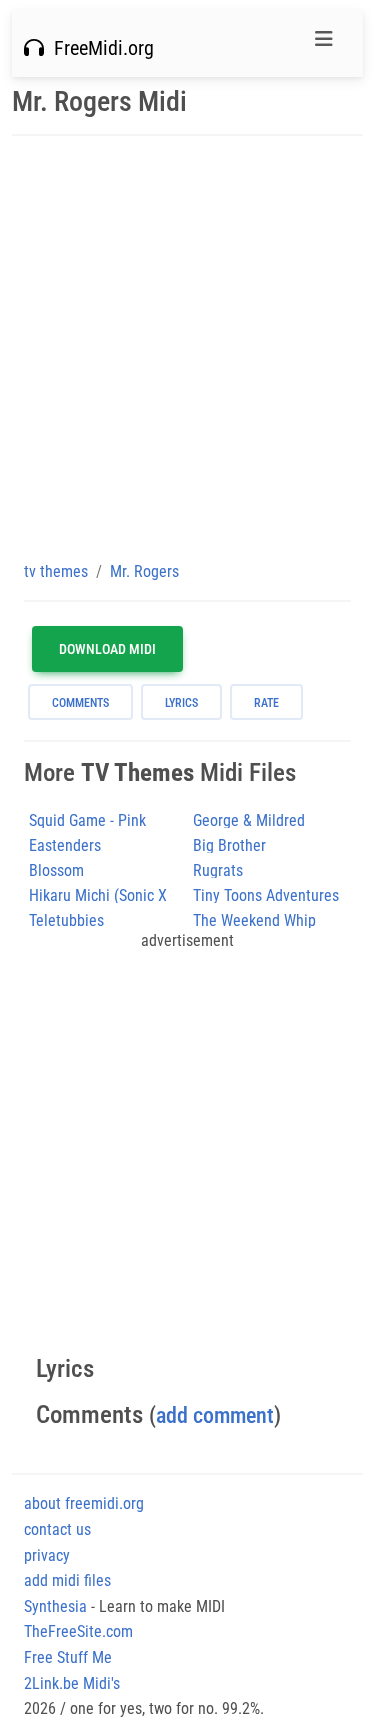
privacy (47, 1555)
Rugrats (218, 870)
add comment (215, 1415)
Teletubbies (66, 920)
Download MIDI (107, 649)
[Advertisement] (187, 347)
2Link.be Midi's (72, 1683)
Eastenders (65, 845)
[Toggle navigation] (324, 44)
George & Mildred (249, 820)
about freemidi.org (84, 1503)
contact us (57, 1529)
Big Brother (229, 845)
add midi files (67, 1580)
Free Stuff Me (68, 1657)
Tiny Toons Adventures (266, 895)
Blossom (56, 870)
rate (266, 703)
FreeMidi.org (99, 48)
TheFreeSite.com (78, 1631)
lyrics (181, 703)
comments (80, 703)
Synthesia (55, 1606)
